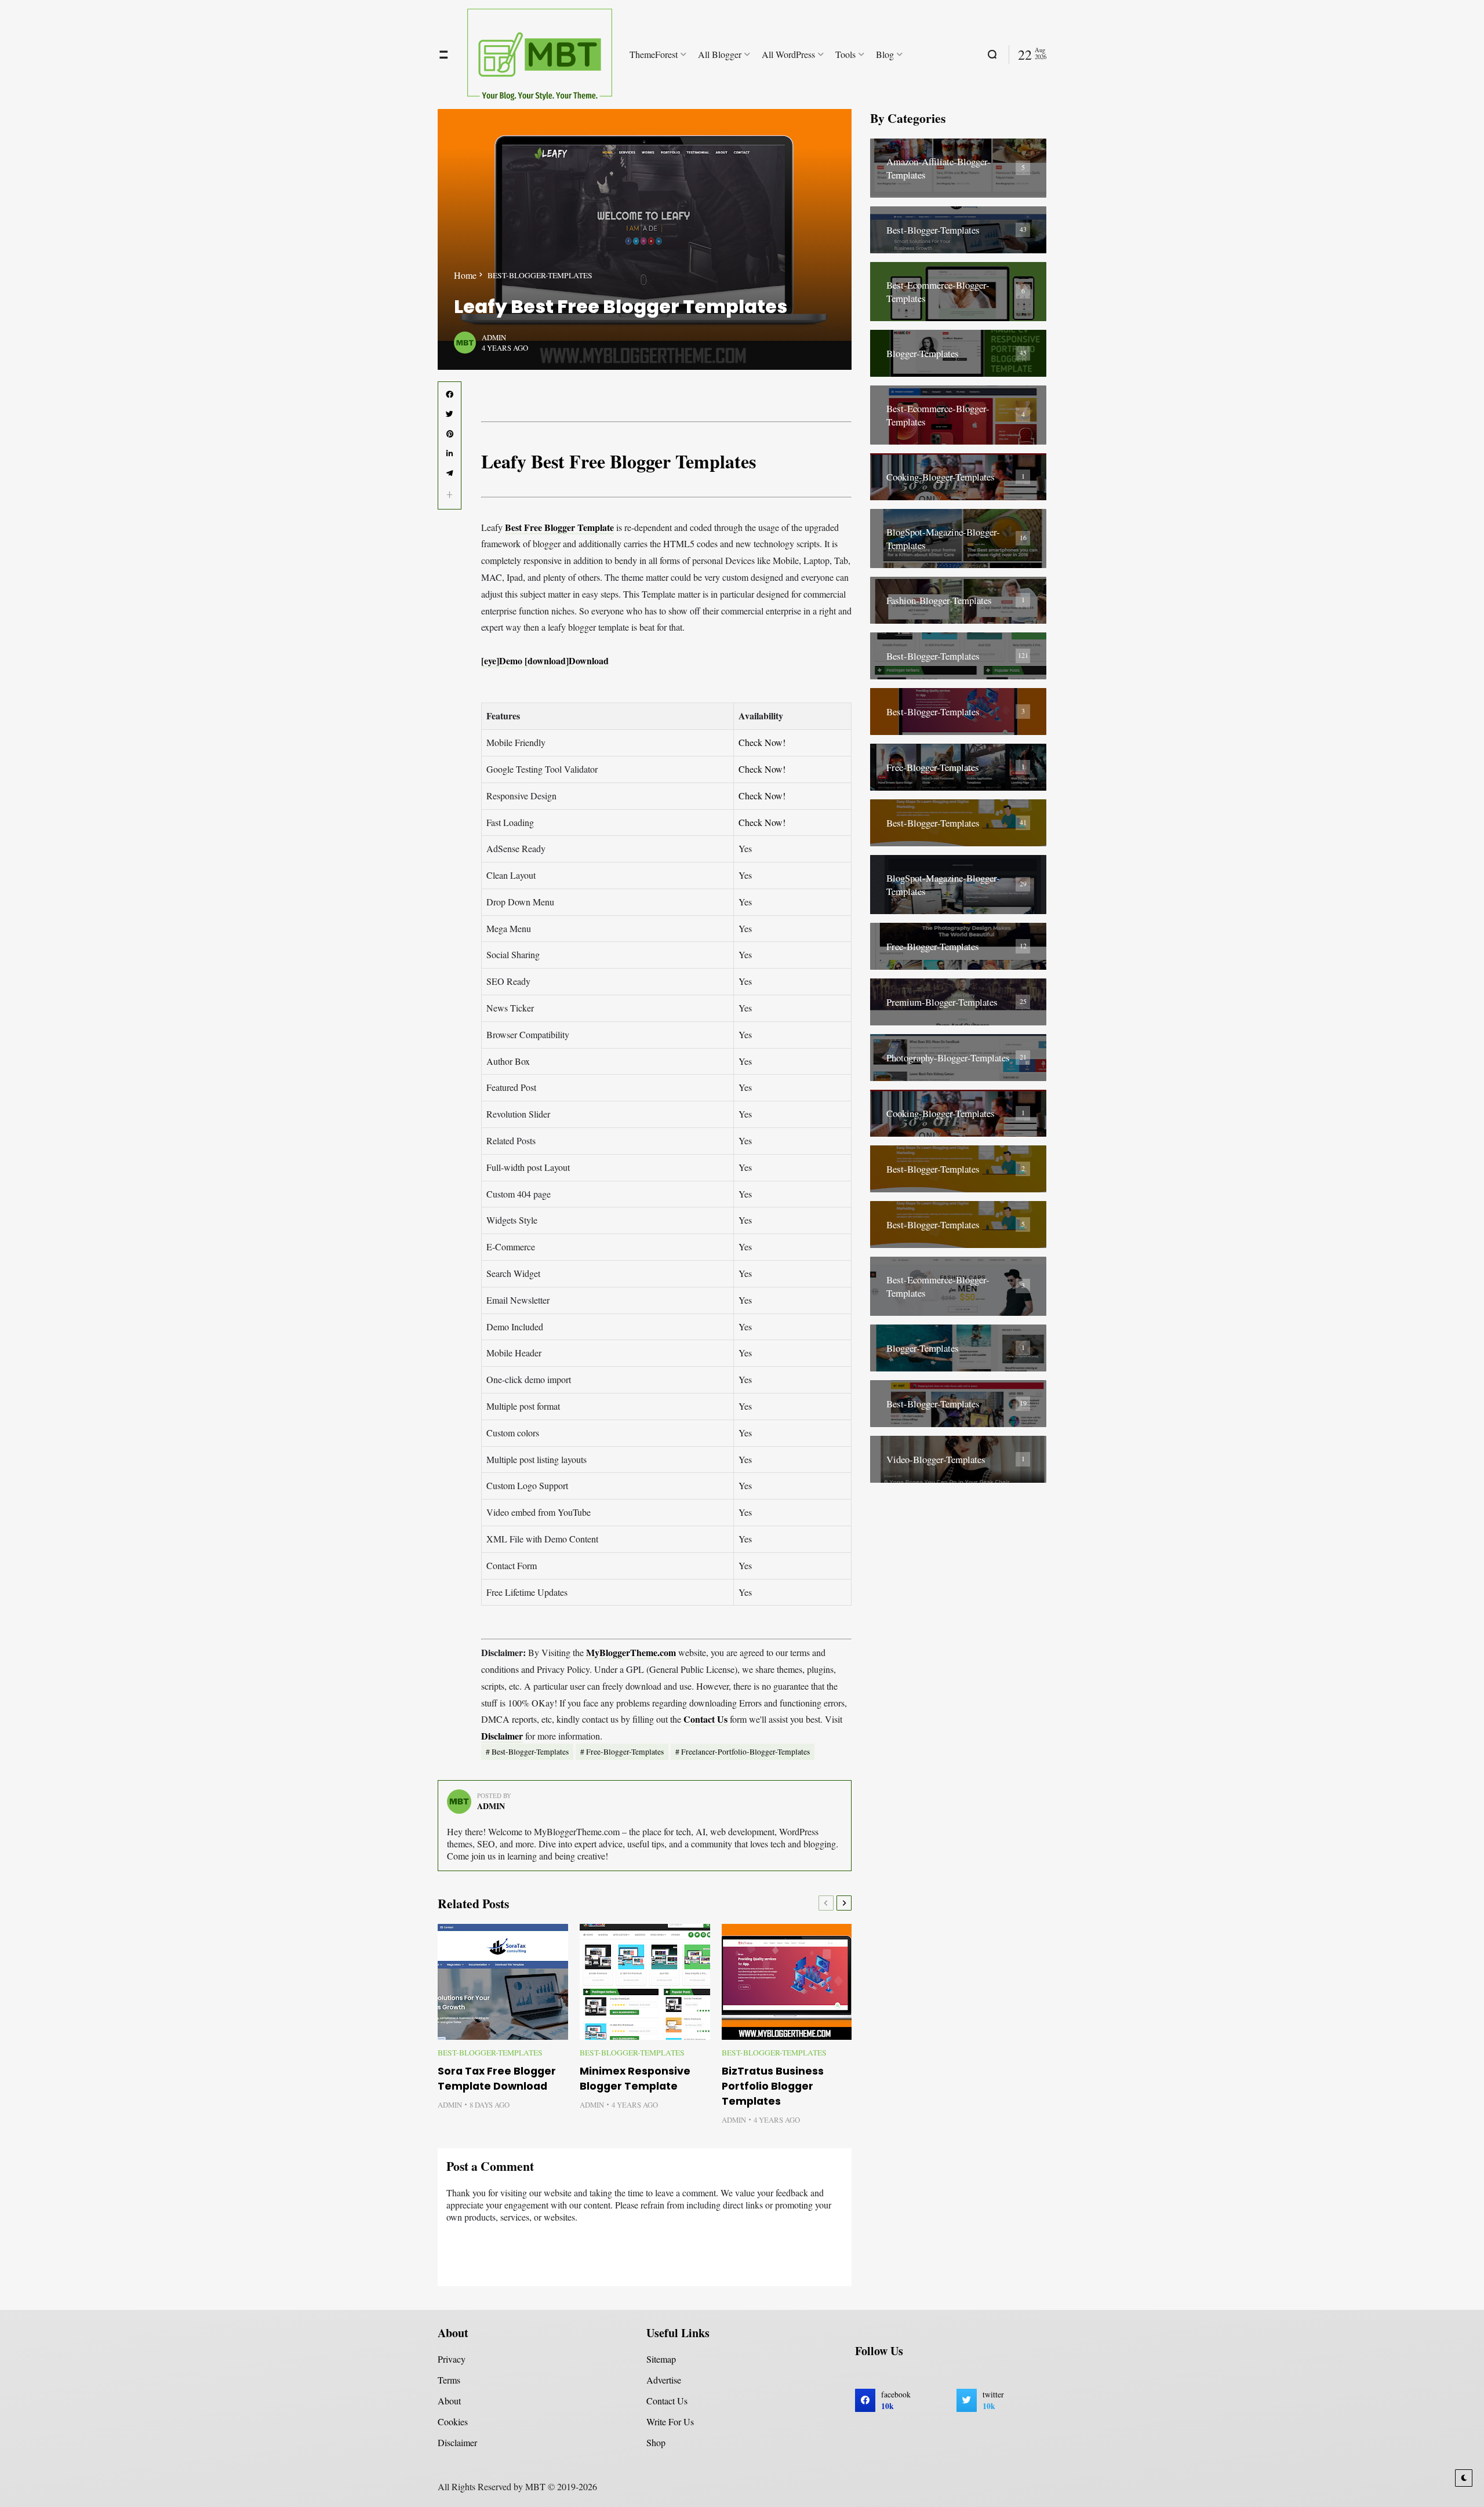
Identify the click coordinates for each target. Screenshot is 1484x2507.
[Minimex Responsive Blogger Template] (645, 1982)
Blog (885, 54)
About (449, 2401)
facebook (896, 2400)
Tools (845, 54)
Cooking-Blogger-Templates (941, 477)
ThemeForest (654, 54)
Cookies (453, 2422)
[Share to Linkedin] (450, 454)
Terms (449, 2380)
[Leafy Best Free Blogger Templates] (645, 239)
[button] (450, 495)
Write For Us (670, 2422)
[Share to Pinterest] (450, 434)
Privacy (452, 2359)
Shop (656, 2442)
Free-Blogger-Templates (625, 1752)
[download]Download (567, 661)
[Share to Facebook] (450, 395)
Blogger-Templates (923, 353)
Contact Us (705, 1719)
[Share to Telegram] (450, 474)
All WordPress (788, 54)
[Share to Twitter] (450, 414)
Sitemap (661, 2359)
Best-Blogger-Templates (540, 275)
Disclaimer (502, 1736)
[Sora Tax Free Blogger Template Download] (503, 1982)
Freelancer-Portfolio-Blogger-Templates (745, 1752)
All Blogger (720, 54)
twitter (993, 2400)
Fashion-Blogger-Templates (939, 600)
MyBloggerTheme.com (631, 1652)
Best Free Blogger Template (559, 527)
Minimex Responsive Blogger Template (635, 2079)
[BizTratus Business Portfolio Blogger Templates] (787, 1982)
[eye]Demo (503, 661)
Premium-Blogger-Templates (942, 1002)
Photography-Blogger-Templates (948, 1058)
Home (465, 275)
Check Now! (762, 742)
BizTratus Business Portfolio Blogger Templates (773, 2086)
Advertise (664, 2380)
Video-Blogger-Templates (936, 1459)
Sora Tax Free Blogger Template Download (497, 2079)
